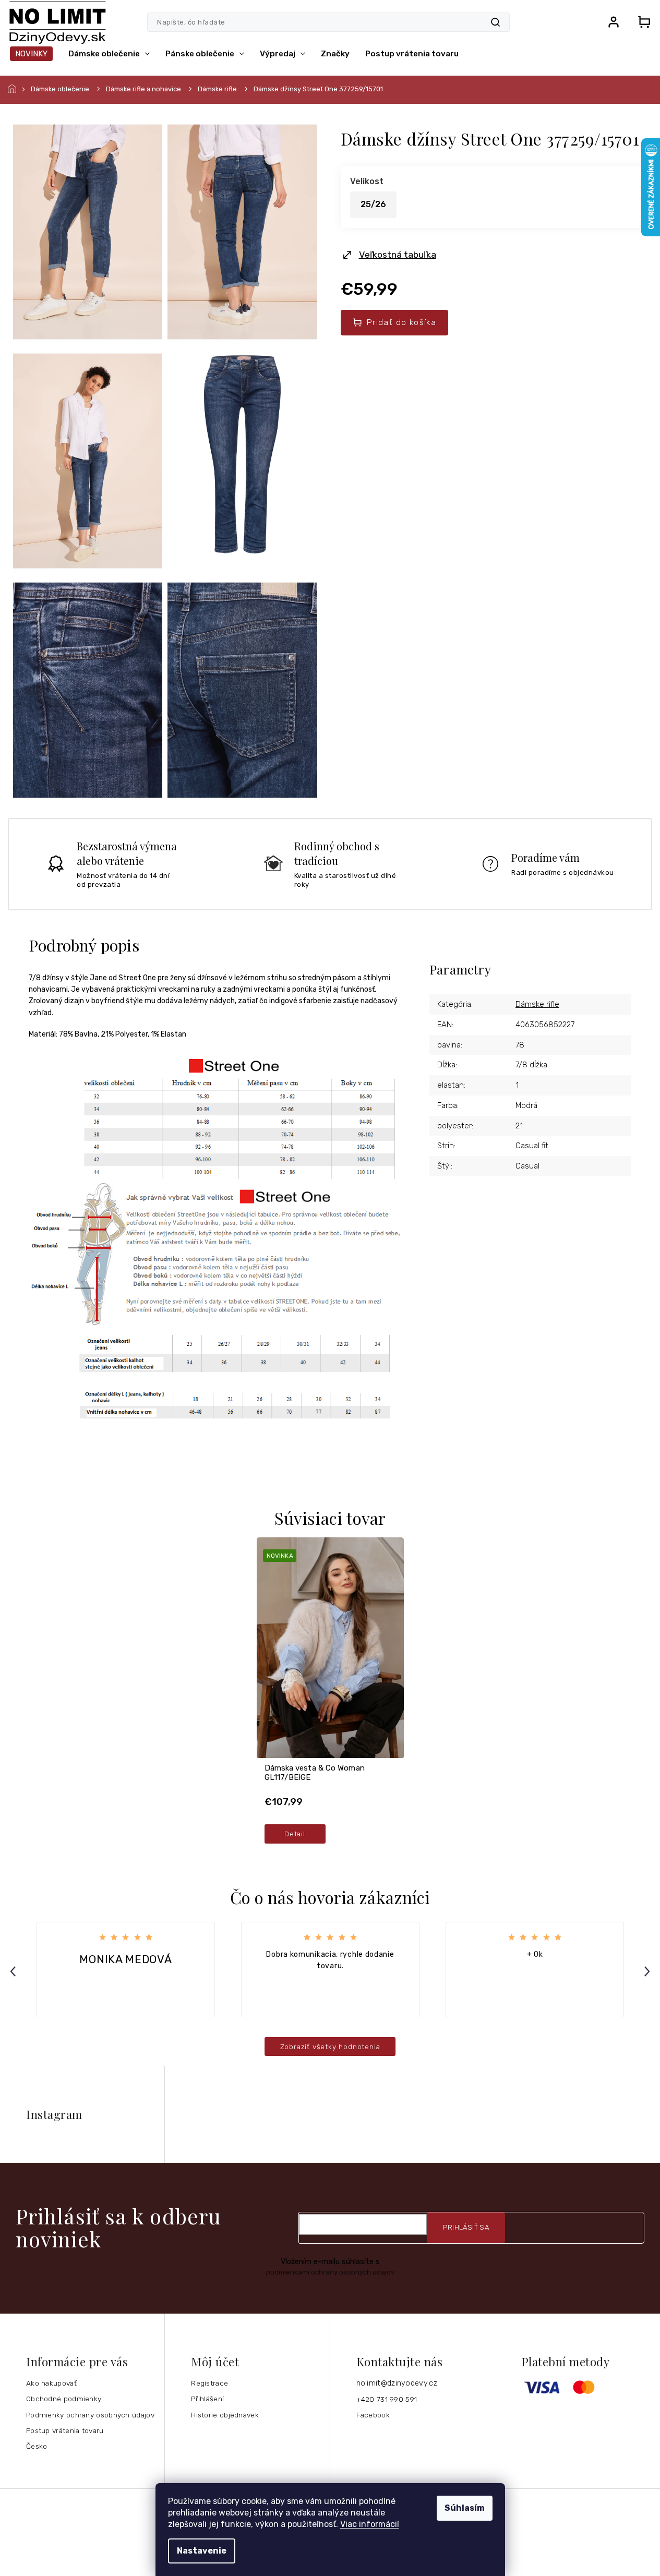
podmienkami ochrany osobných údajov (330, 2272)
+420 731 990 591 (387, 2399)
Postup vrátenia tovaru (65, 2430)
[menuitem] (31, 54)
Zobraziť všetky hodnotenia (330, 2047)
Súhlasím (465, 2508)
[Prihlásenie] (614, 22)
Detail (295, 1834)
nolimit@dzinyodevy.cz (397, 2383)
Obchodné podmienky (64, 2399)
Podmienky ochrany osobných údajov (90, 2415)
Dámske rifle (537, 1004)
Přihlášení (207, 2399)
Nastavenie (202, 2551)
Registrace (209, 2383)
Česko (37, 2446)
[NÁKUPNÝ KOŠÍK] (641, 22)
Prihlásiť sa (466, 2227)
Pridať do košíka (401, 322)
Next (649, 1971)
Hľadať (495, 22)
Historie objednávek (225, 2415)
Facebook (373, 2415)
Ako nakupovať (51, 2383)
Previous (15, 1971)
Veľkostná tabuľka (398, 255)
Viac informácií (370, 2524)
